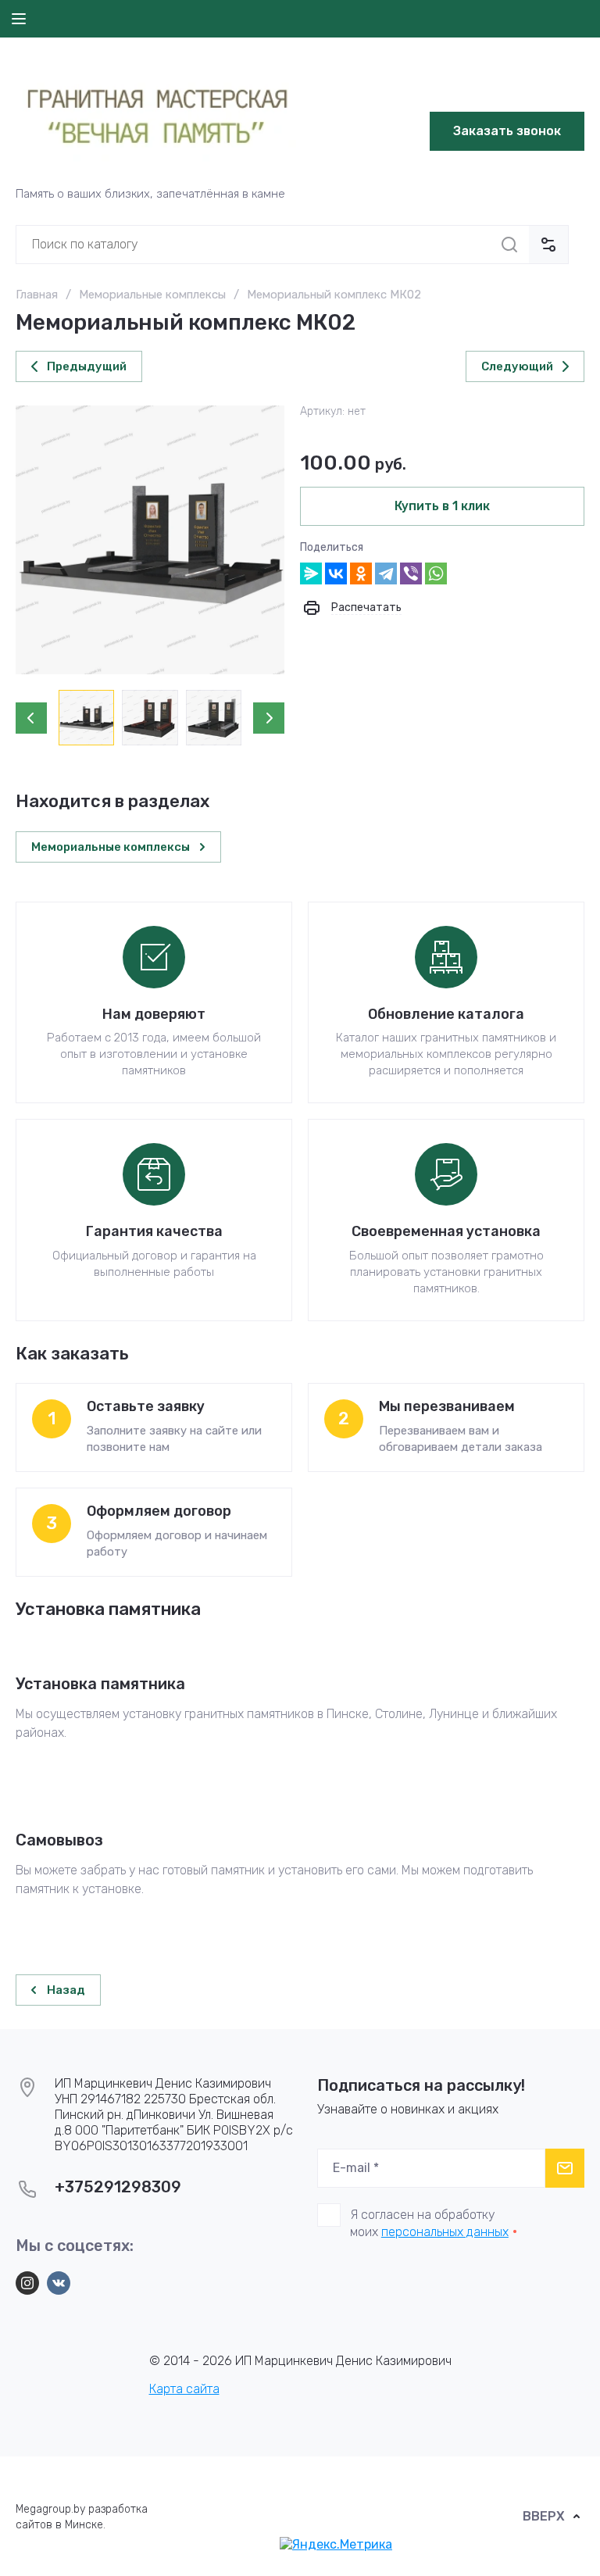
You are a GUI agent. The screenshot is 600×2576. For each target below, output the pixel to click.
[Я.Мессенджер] (311, 573)
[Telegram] (386, 573)
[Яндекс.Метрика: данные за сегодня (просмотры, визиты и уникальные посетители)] (336, 2545)
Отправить (565, 2168)
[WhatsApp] (436, 573)
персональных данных (445, 2232)
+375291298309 (118, 2187)
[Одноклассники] (361, 573)
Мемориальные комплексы (152, 295)
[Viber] (411, 573)
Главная (37, 295)
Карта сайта (184, 2389)
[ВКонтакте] (336, 573)
